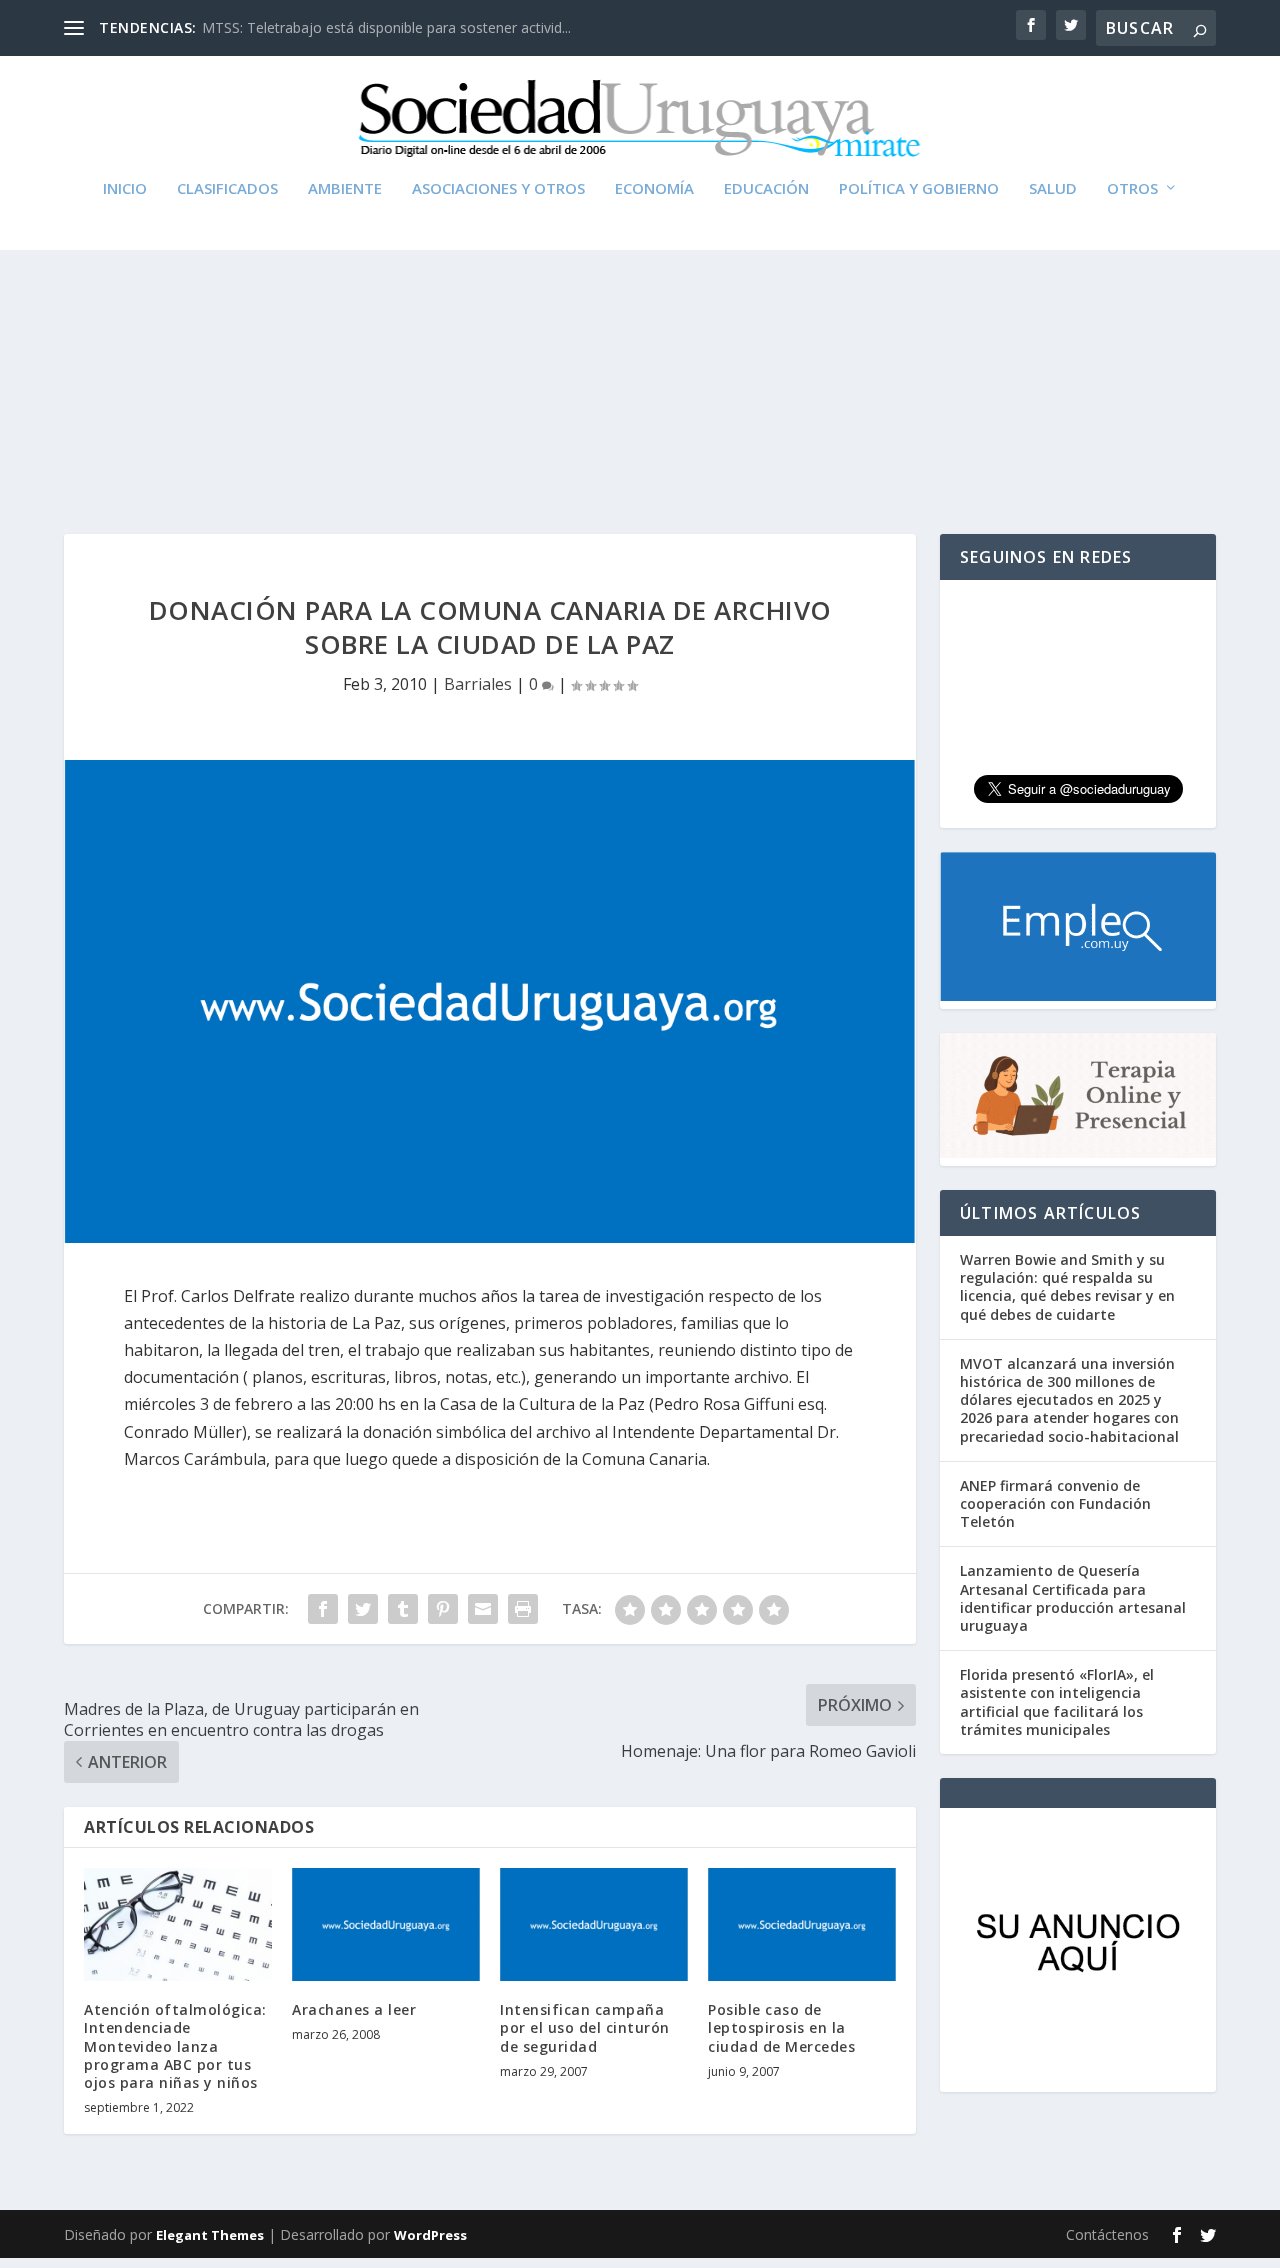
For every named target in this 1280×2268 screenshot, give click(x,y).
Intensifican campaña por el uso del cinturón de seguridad (585, 2027)
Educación (766, 189)
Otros (1132, 189)
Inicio (125, 189)
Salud (1053, 189)
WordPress (430, 2235)
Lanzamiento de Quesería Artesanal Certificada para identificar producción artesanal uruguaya (1073, 1598)
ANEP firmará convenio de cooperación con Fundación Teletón (1055, 1503)
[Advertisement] (640, 344)
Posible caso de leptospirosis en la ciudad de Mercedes (781, 2027)
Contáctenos (1107, 2234)
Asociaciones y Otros (498, 189)
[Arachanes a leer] (386, 1924)
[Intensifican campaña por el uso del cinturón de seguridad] (594, 1924)
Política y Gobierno (919, 189)
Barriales (478, 684)
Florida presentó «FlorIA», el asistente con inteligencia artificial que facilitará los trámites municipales (1057, 1702)
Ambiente (345, 189)
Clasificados (227, 189)
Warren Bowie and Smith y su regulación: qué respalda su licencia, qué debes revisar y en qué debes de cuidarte (1067, 1287)
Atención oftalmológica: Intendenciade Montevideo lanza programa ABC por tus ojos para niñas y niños (175, 2046)
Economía (654, 189)
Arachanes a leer (354, 2009)
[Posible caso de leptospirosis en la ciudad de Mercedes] (802, 1924)
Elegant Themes (210, 2235)
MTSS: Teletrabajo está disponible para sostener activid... (386, 27)
